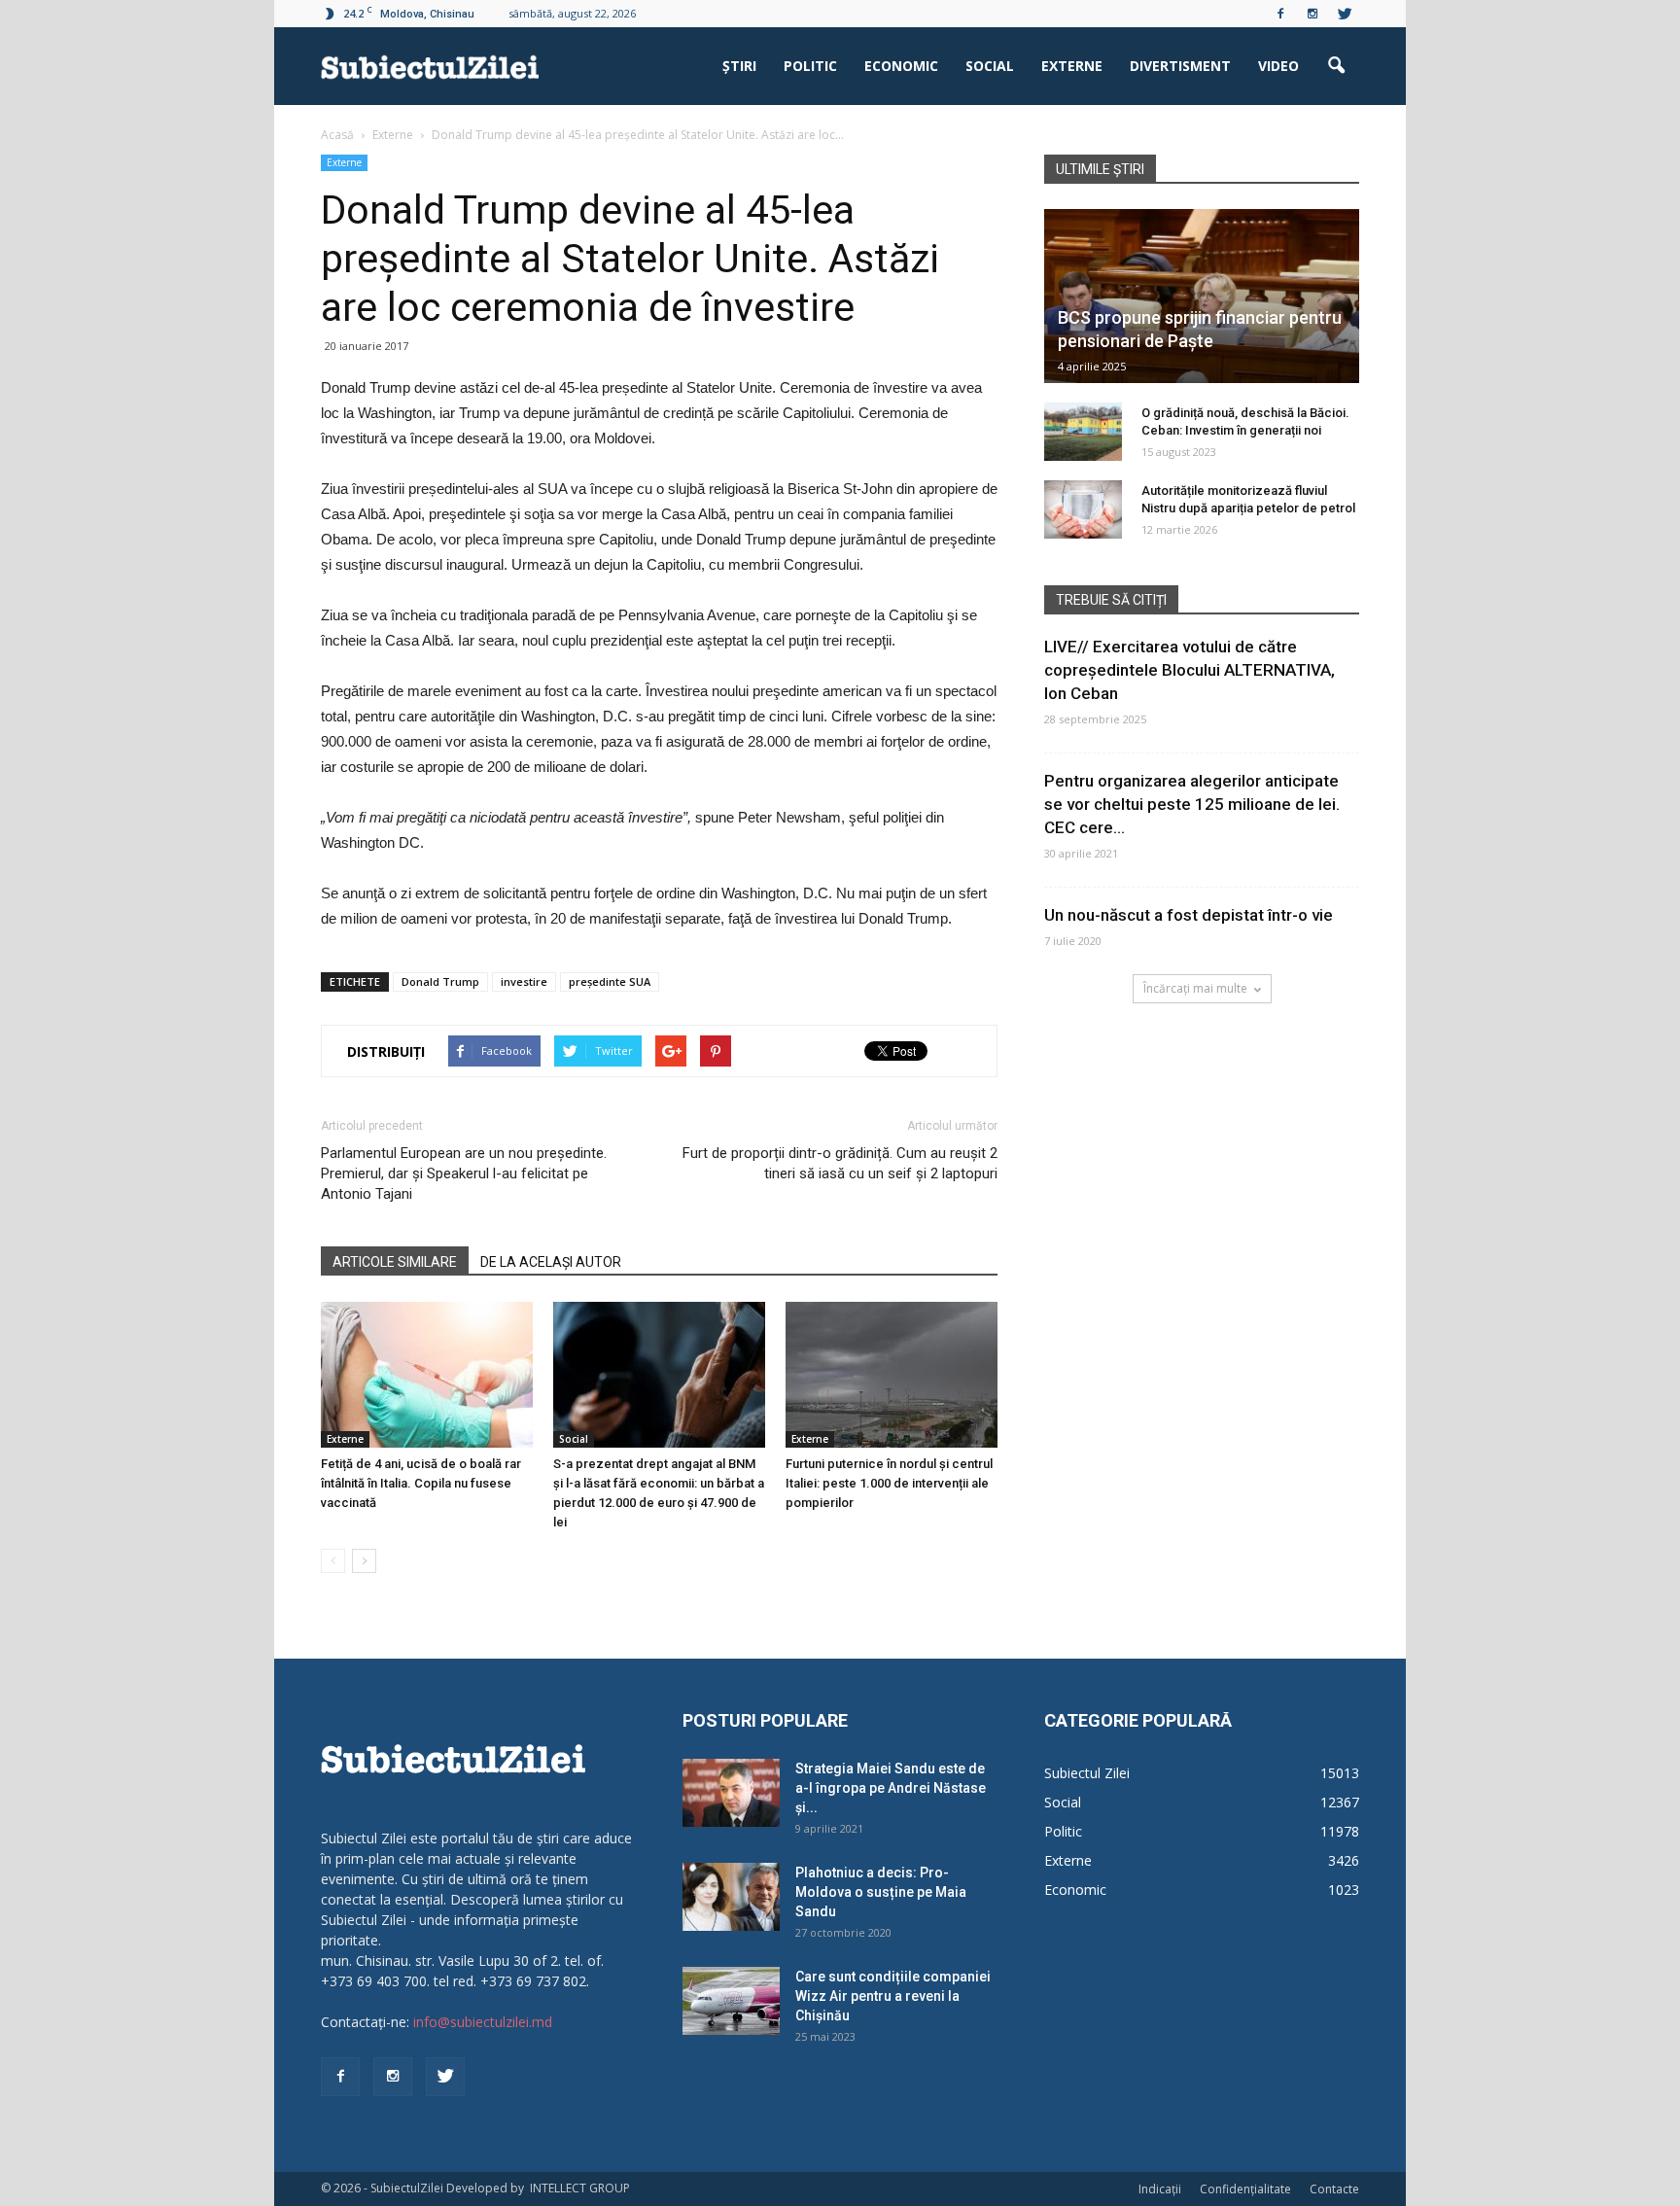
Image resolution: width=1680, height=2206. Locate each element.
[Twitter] (1345, 14)
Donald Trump (440, 981)
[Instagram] (1312, 14)
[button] (1336, 66)
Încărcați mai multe (1195, 988)
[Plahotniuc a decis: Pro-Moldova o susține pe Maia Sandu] (731, 1897)
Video (1278, 66)
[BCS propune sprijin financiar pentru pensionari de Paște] (1202, 296)
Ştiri (739, 66)
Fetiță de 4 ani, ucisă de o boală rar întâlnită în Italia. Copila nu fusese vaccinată (421, 1483)
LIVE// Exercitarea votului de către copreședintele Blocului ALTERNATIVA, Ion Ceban (1190, 670)
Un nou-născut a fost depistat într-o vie (1189, 915)
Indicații (1160, 2189)
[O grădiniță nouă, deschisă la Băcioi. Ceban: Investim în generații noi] (1083, 432)
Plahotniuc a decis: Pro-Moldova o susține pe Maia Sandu (881, 1892)
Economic (901, 66)
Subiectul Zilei (1087, 1773)
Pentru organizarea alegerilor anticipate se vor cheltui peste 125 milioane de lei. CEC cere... (1192, 804)
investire (524, 981)
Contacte (1334, 2189)
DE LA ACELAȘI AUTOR (551, 1262)
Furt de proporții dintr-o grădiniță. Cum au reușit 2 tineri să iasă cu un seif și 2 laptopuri (840, 1163)
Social (990, 66)
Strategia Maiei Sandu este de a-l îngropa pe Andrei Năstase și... (891, 1788)
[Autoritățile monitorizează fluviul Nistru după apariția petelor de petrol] (1083, 509)
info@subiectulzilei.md (483, 2022)
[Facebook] (1280, 14)
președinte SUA (610, 981)
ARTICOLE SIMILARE (395, 1262)
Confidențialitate (1245, 2189)
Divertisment (1180, 66)
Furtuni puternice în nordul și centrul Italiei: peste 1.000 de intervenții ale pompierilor (889, 1483)
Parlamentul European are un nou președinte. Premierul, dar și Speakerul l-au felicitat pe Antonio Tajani (464, 1173)
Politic (810, 66)
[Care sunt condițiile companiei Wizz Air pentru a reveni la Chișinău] (731, 2001)
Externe (1072, 66)
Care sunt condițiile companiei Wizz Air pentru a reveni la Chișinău (893, 1996)
